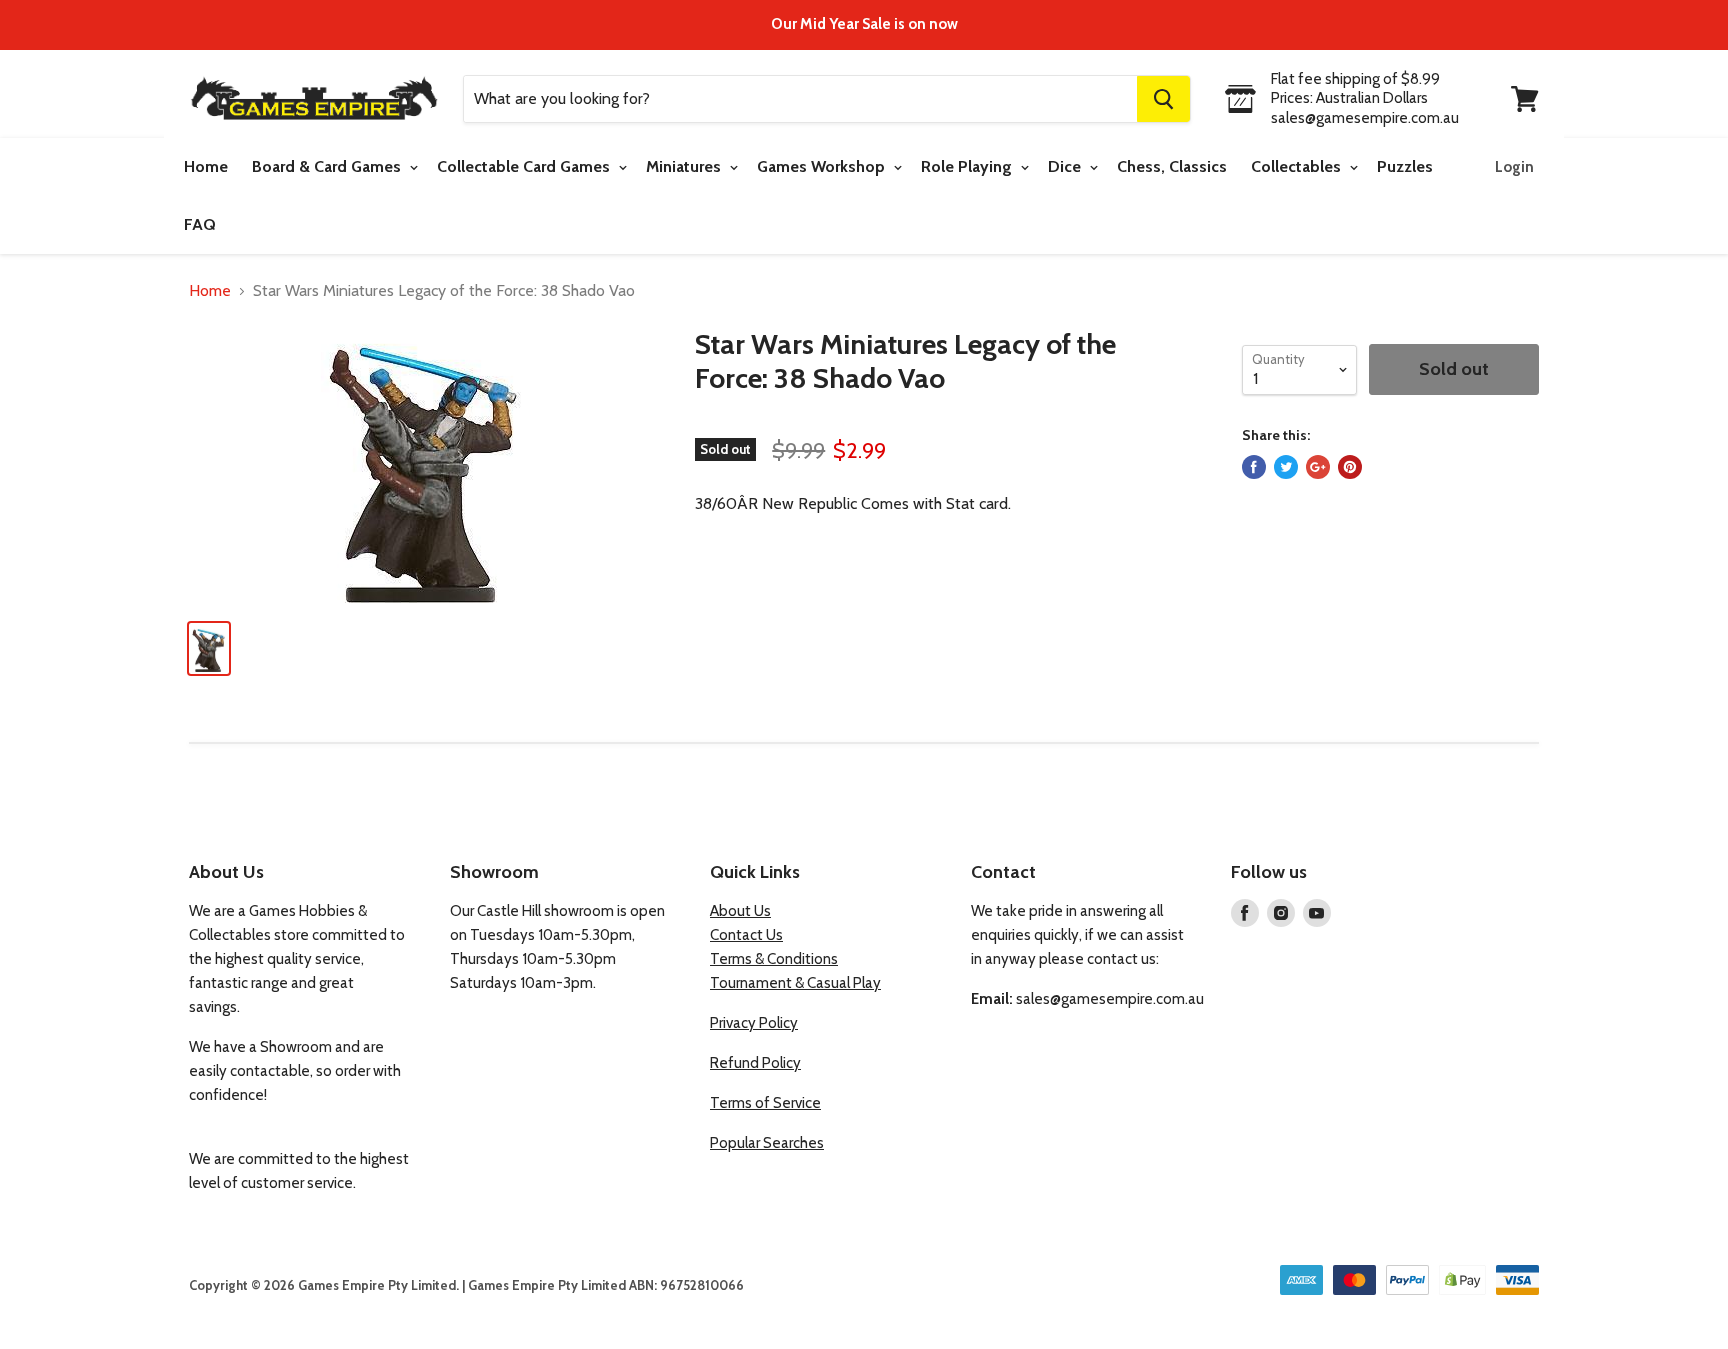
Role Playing (968, 166)
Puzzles (1405, 166)
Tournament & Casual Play (795, 983)
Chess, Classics (1172, 166)
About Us (740, 911)
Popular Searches (767, 1143)
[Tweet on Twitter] (1286, 467)
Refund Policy (755, 1063)
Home (206, 166)
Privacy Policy (754, 1023)
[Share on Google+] (1318, 467)
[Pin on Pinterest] (1350, 467)
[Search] (1163, 99)
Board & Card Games (328, 166)
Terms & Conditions (774, 959)
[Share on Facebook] (1254, 467)
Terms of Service (765, 1103)
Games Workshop (823, 166)
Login (1514, 167)
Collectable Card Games (525, 166)
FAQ (200, 224)
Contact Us (746, 935)
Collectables (1298, 166)
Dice (1066, 166)
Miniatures (685, 166)
